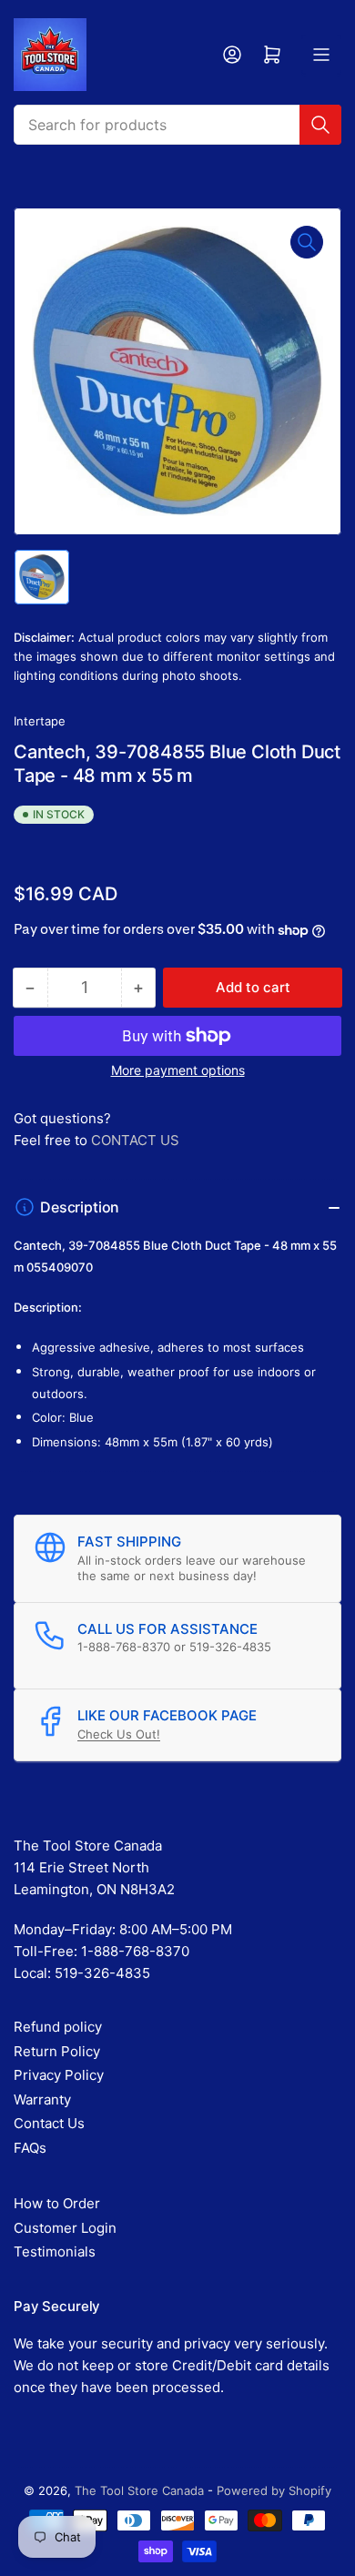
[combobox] (177, 125)
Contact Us (49, 2123)
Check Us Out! (119, 1734)
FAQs (30, 2148)
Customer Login (65, 2228)
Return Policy (57, 2051)
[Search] (320, 125)
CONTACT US (135, 1140)
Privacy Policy (59, 2075)
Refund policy (58, 2027)
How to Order (57, 2203)
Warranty (42, 2099)
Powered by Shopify (274, 2490)
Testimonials (55, 2251)
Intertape (40, 721)
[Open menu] (321, 55)
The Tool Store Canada (139, 2490)
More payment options (178, 1070)
